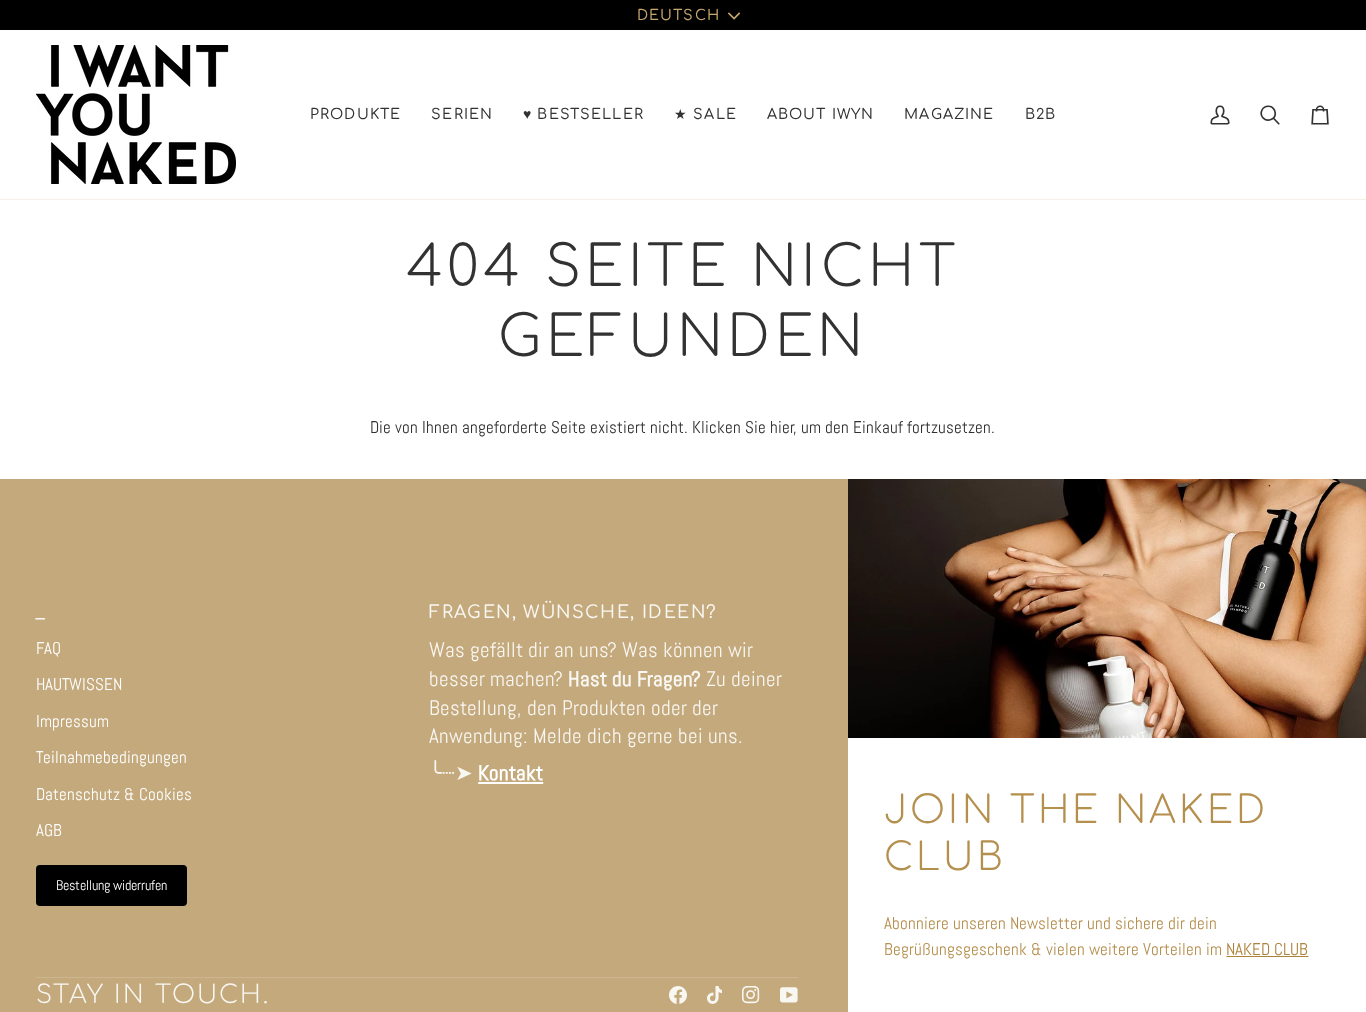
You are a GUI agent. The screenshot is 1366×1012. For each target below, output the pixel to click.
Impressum (72, 721)
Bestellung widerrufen (111, 885)
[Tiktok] (715, 995)
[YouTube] (789, 995)
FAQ (48, 648)
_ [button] (40, 612)
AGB (49, 830)
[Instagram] (751, 995)
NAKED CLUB (1267, 949)
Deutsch (678, 15)
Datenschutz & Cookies (114, 794)
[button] (355, 114)
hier (782, 427)
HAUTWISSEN (79, 684)
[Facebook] (678, 995)
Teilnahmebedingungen (111, 757)
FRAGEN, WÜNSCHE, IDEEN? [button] (573, 612)
